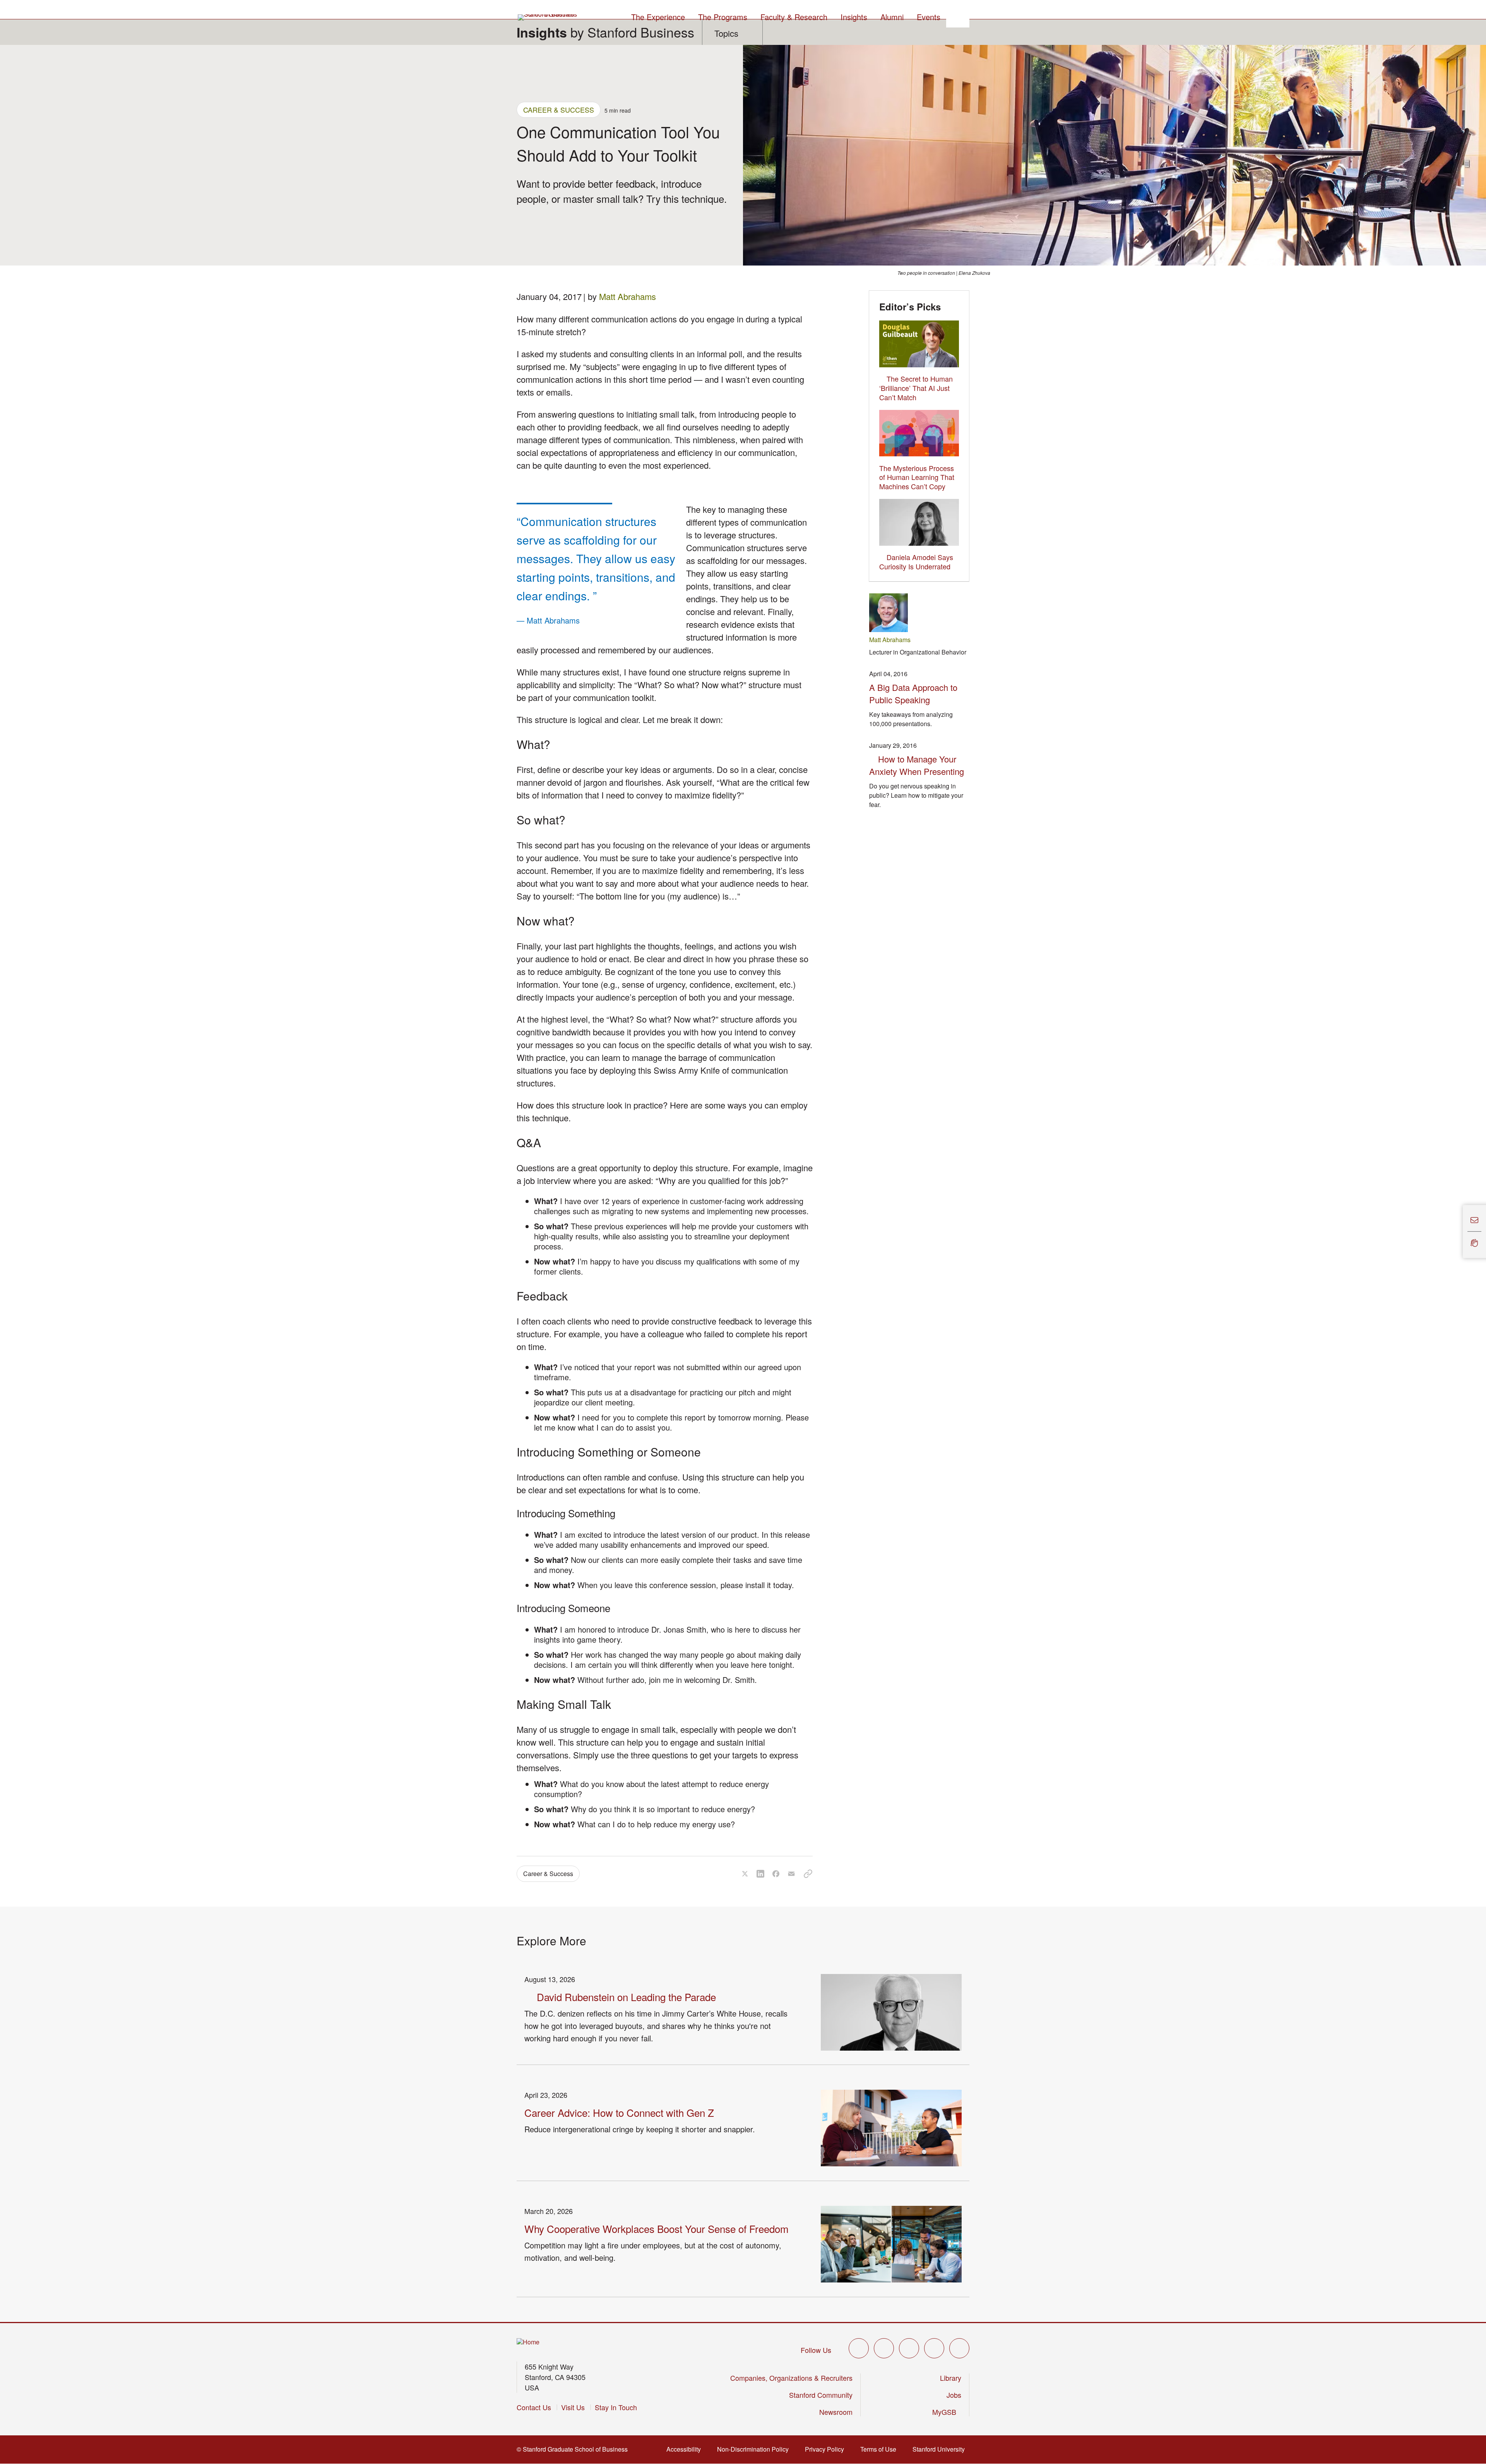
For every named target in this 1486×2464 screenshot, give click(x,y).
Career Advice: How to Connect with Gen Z (619, 2112)
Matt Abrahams (627, 296)
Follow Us (816, 2350)
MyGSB (947, 2412)
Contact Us (534, 2407)
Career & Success (559, 110)
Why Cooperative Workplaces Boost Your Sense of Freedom (657, 2228)
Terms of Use (881, 2449)
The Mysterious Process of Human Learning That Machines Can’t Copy (917, 477)
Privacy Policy (827, 2449)
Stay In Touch (616, 2407)
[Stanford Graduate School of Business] (548, 17)
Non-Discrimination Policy (755, 2449)
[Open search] (958, 16)
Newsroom (836, 2412)
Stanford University (941, 2449)
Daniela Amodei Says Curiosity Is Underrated (916, 562)
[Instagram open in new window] (909, 2348)
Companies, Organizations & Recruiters (791, 2378)
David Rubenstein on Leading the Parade (626, 1997)
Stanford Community (821, 2395)
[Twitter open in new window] (859, 2348)
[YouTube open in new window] (934, 2348)
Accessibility (686, 2449)
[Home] (528, 2342)
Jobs (954, 2395)
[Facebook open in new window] (884, 2348)
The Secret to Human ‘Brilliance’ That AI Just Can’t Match (916, 388)
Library (951, 2378)
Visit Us (573, 2407)
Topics (726, 33)
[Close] (1458, 1232)
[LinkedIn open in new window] (959, 2348)
